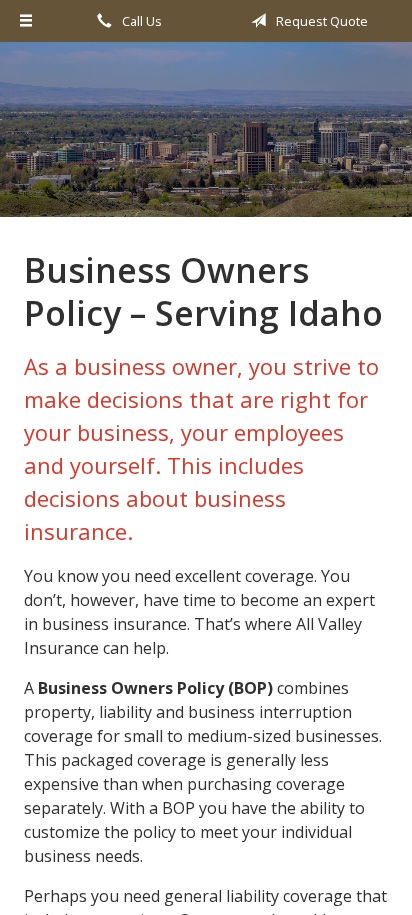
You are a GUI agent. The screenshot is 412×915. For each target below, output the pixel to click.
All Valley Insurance (206, 138)
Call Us (140, 21)
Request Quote (320, 21)
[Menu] (26, 21)
